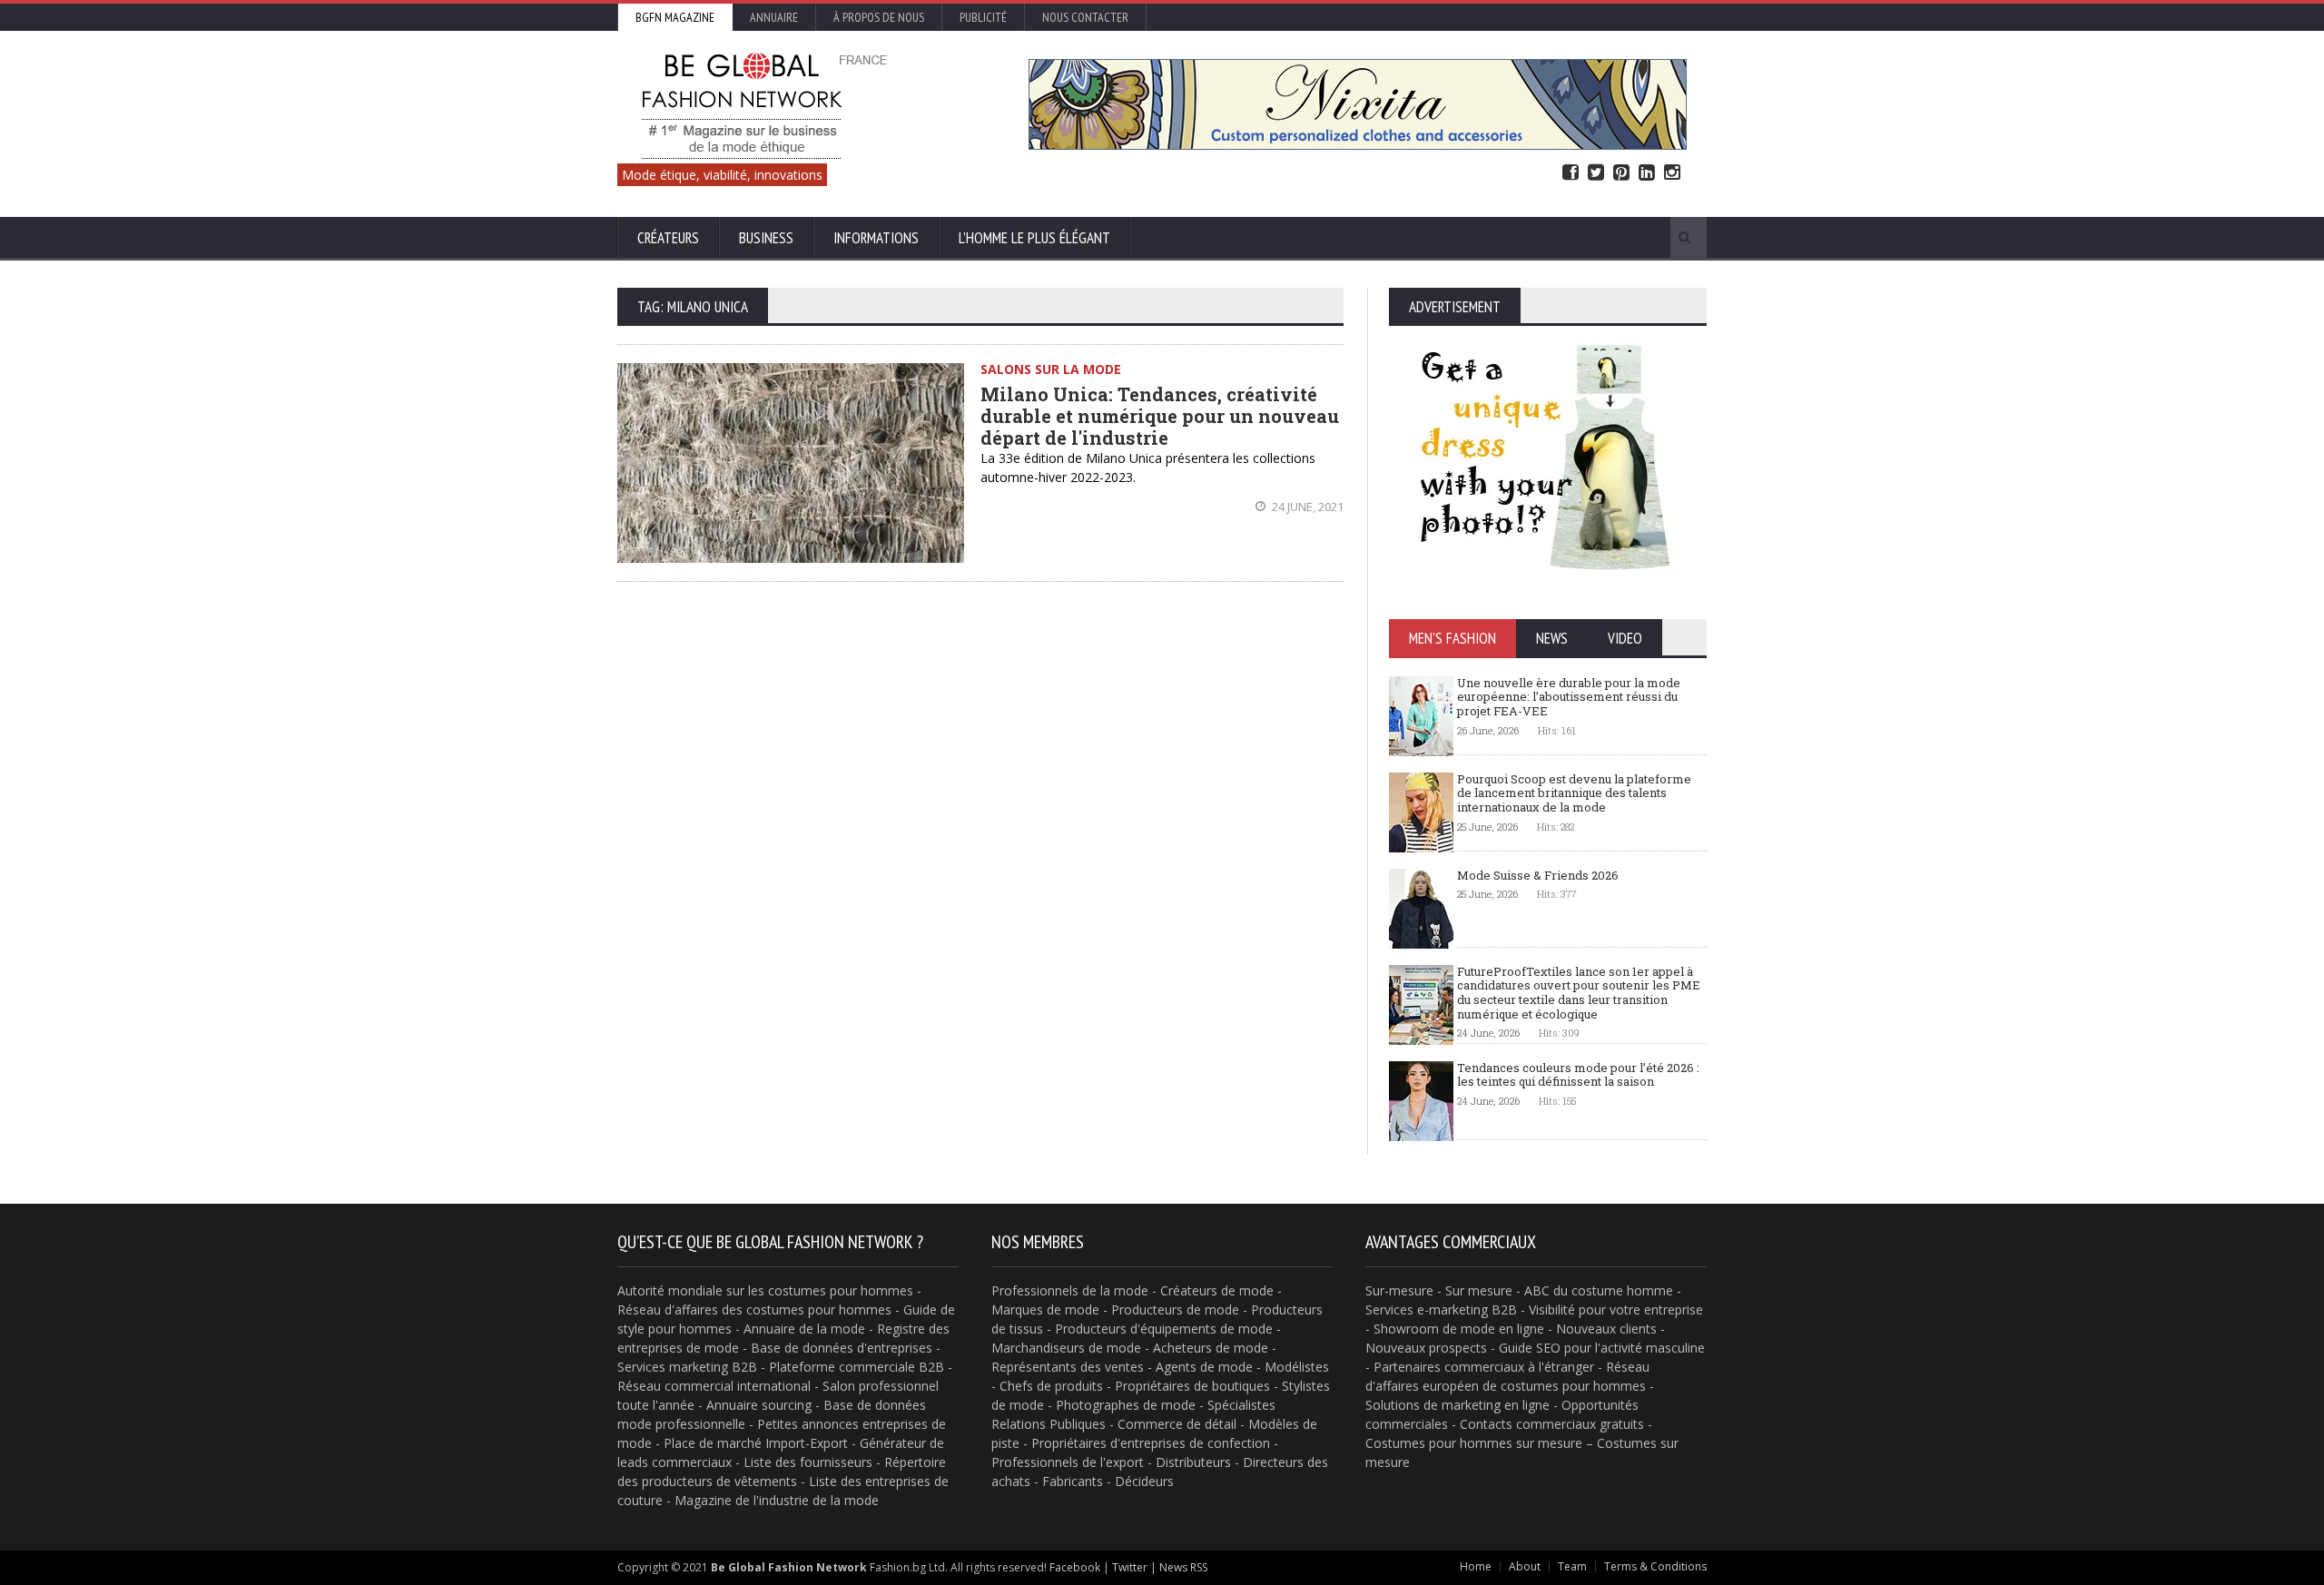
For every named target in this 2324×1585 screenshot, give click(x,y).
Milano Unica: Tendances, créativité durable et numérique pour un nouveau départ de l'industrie (1160, 416)
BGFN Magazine (675, 17)
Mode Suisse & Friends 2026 (1538, 875)
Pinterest (1621, 173)
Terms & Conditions (1655, 1566)
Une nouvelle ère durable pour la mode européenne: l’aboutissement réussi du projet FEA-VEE (1569, 697)
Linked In (1647, 173)
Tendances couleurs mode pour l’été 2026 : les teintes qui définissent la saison (1578, 1075)
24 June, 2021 (1306, 507)
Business (766, 238)
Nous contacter (1085, 17)
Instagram (1672, 173)
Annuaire (774, 17)
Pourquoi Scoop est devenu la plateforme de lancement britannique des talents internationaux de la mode (1574, 793)
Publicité (983, 17)
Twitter (1596, 173)
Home (1476, 1566)
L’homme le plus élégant (1034, 238)
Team (1572, 1566)
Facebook (1571, 173)
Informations (876, 238)
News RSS (1183, 1567)
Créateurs (668, 238)
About (1525, 1566)
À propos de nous (879, 17)
